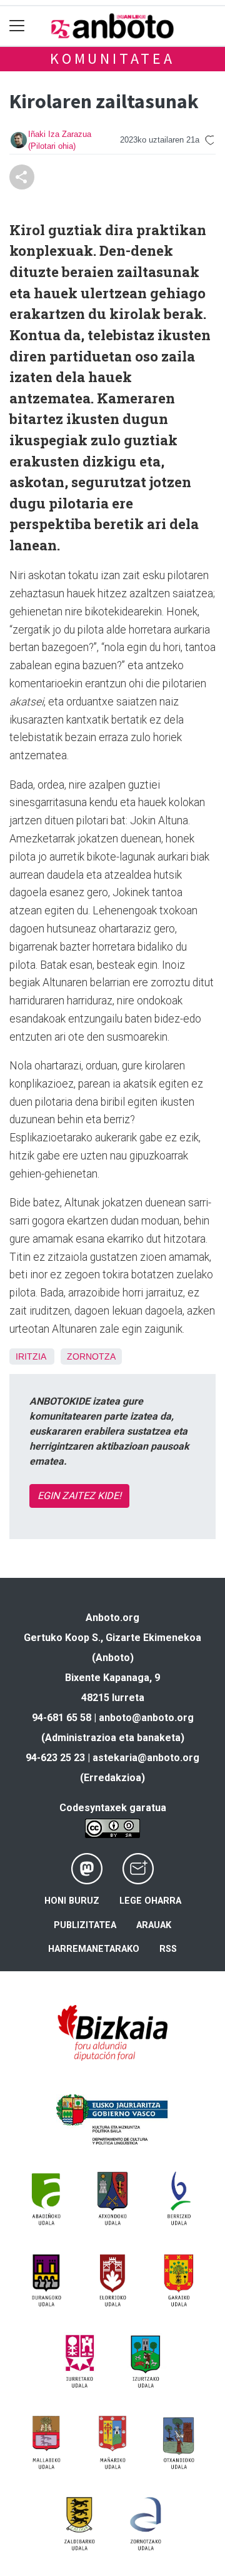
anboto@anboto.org (146, 1718)
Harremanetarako (94, 1949)
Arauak (154, 1925)
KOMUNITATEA (112, 58)
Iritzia (31, 1356)
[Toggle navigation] (17, 26)
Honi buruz (72, 1901)
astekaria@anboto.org (146, 1758)
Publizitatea (85, 1925)
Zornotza (91, 1356)
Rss (168, 1949)
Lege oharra (150, 1901)
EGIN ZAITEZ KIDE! (79, 1496)
